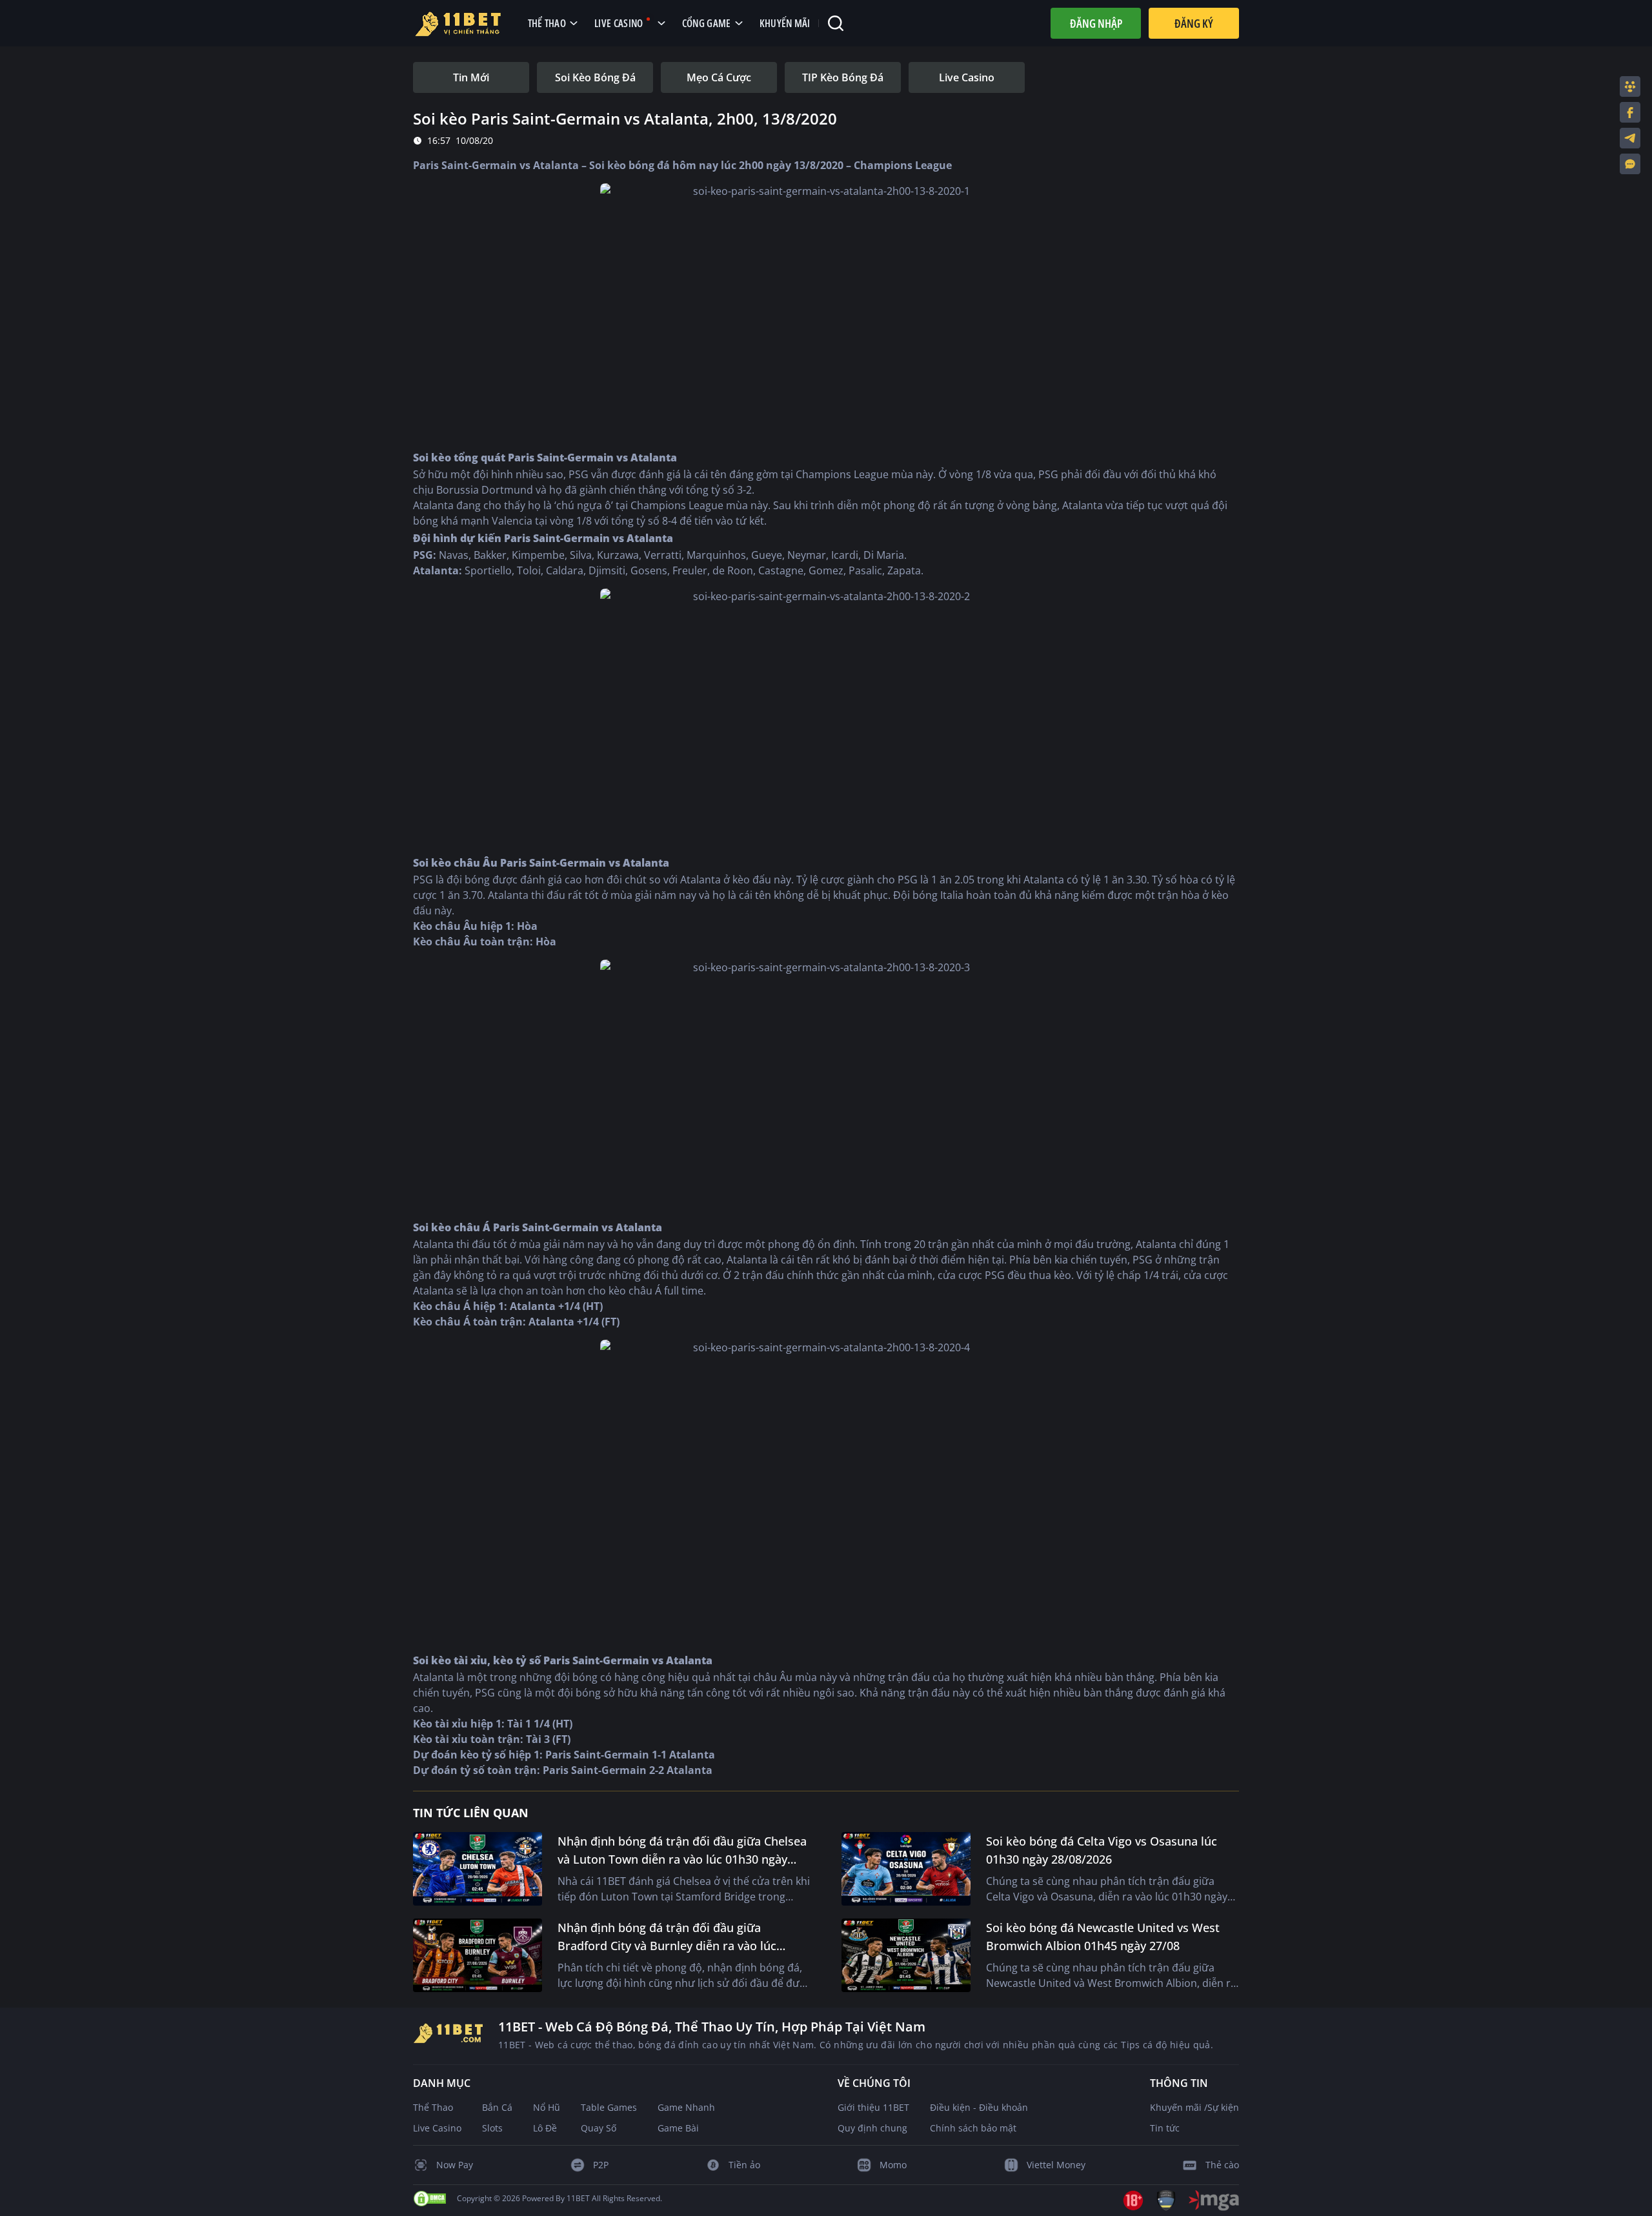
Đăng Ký (1194, 23)
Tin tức (1165, 2128)
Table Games (609, 2107)
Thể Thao (433, 2107)
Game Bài (678, 2128)
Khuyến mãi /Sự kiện (1194, 2107)
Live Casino (437, 2128)
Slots (492, 2128)
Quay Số (599, 2128)
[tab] (471, 77)
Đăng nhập (1096, 23)
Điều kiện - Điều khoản (979, 2107)
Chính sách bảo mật (973, 2128)
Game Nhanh (686, 2107)
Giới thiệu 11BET (873, 2107)
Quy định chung (872, 2128)
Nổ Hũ (547, 2107)
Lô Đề (545, 2128)
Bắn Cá (497, 2107)
